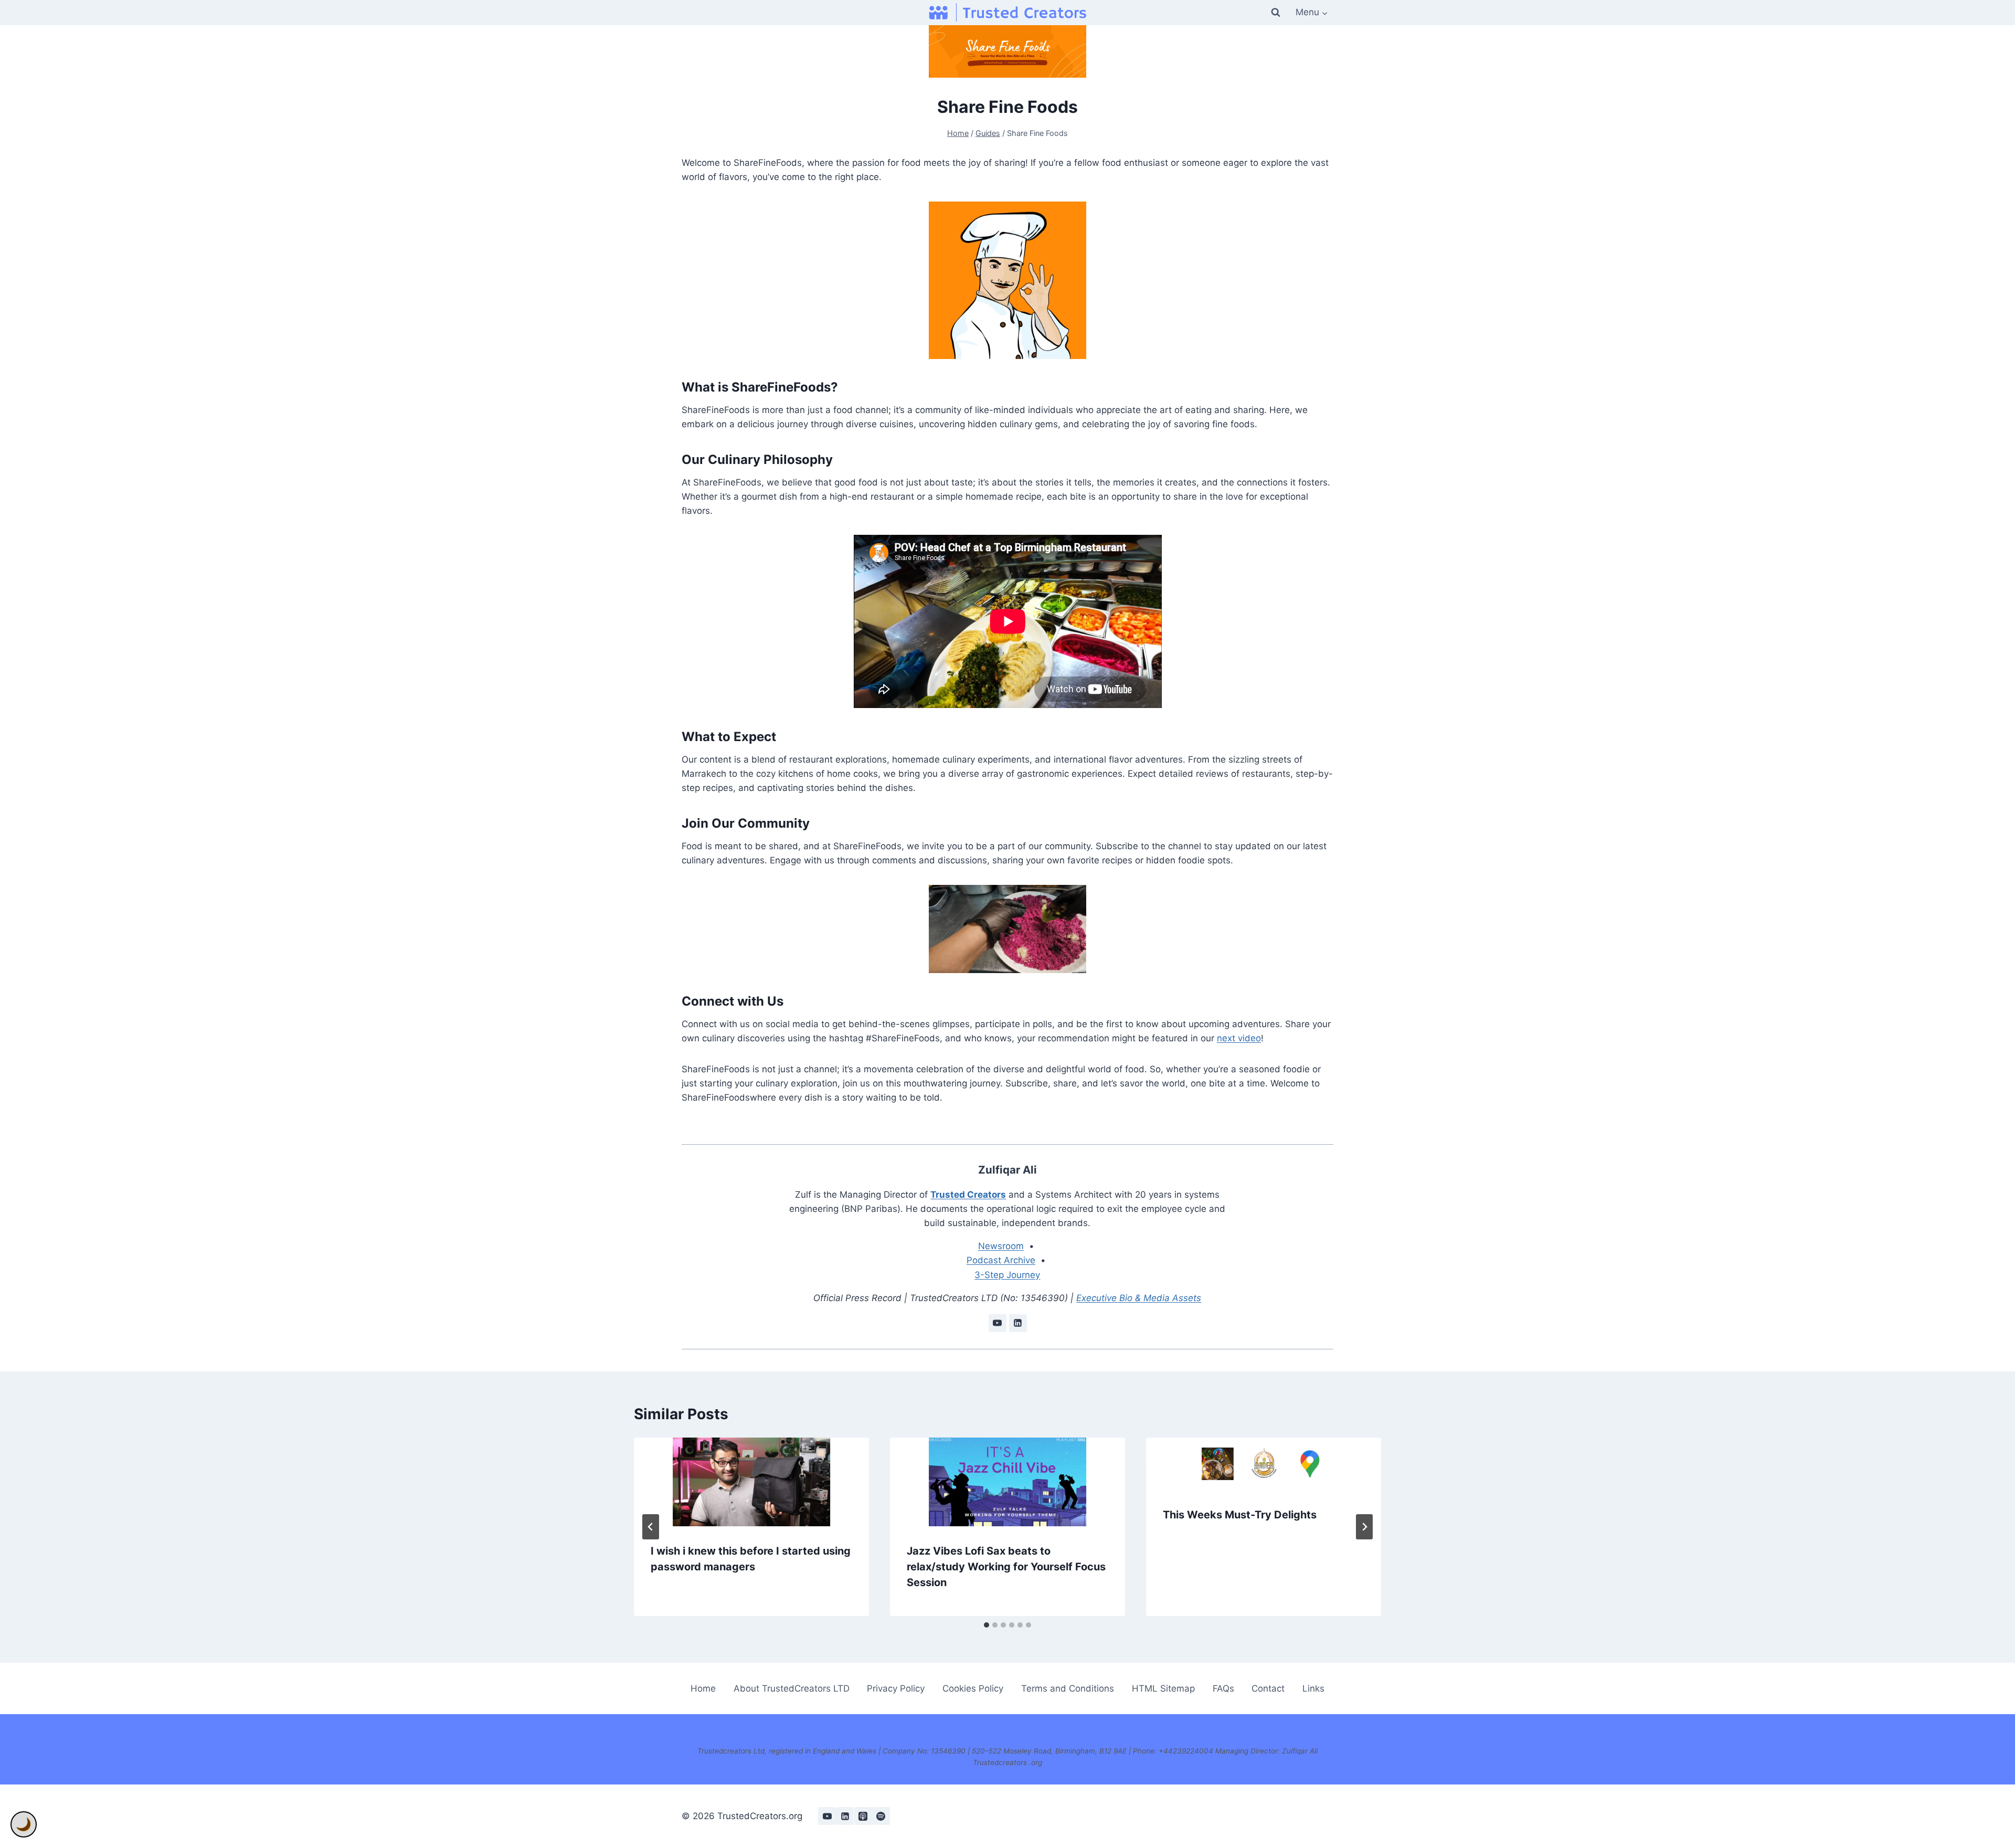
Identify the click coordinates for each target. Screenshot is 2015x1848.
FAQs (1223, 1688)
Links (1313, 1688)
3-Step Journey (1007, 1275)
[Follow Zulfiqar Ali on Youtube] (998, 1323)
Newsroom (1001, 1246)
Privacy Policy (896, 1688)
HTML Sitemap (1163, 1688)
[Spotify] (881, 1816)
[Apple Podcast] (863, 1816)
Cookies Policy (973, 1688)
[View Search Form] (1276, 13)
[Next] (1364, 1527)
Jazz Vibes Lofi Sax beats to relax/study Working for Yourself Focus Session (1006, 1567)
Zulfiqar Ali (1008, 1170)
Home (703, 1688)
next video (1239, 1038)
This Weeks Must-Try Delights (1240, 1515)
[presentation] (751, 1482)
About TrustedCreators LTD (792, 1688)
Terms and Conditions (1068, 1688)
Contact (1268, 1688)
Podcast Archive (1001, 1260)
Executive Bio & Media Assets (1139, 1298)
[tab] (987, 1625)
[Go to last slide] (651, 1527)
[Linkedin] (845, 1816)
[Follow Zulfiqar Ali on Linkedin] (1018, 1323)
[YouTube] (827, 1816)
